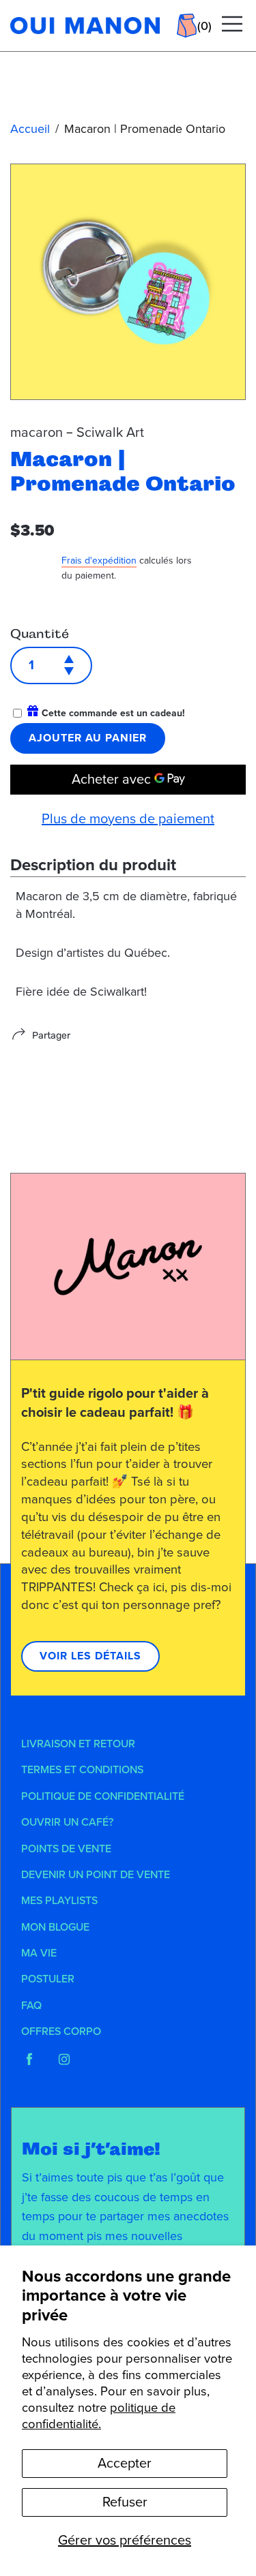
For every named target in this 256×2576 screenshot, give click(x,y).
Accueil (30, 129)
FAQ (31, 2006)
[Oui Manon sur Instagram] (64, 2059)
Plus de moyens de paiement (128, 819)
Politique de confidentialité (103, 1796)
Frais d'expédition (99, 561)
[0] (187, 26)
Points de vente (66, 1849)
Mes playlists (59, 1901)
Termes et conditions (82, 1770)
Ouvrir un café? (67, 1822)
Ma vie (39, 1953)
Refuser (125, 2502)
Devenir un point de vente (96, 1875)
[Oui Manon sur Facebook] (29, 2059)
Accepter (125, 2464)
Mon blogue (55, 1927)
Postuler (48, 1979)
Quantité (40, 634)
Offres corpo (61, 2031)
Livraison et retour (78, 1744)
